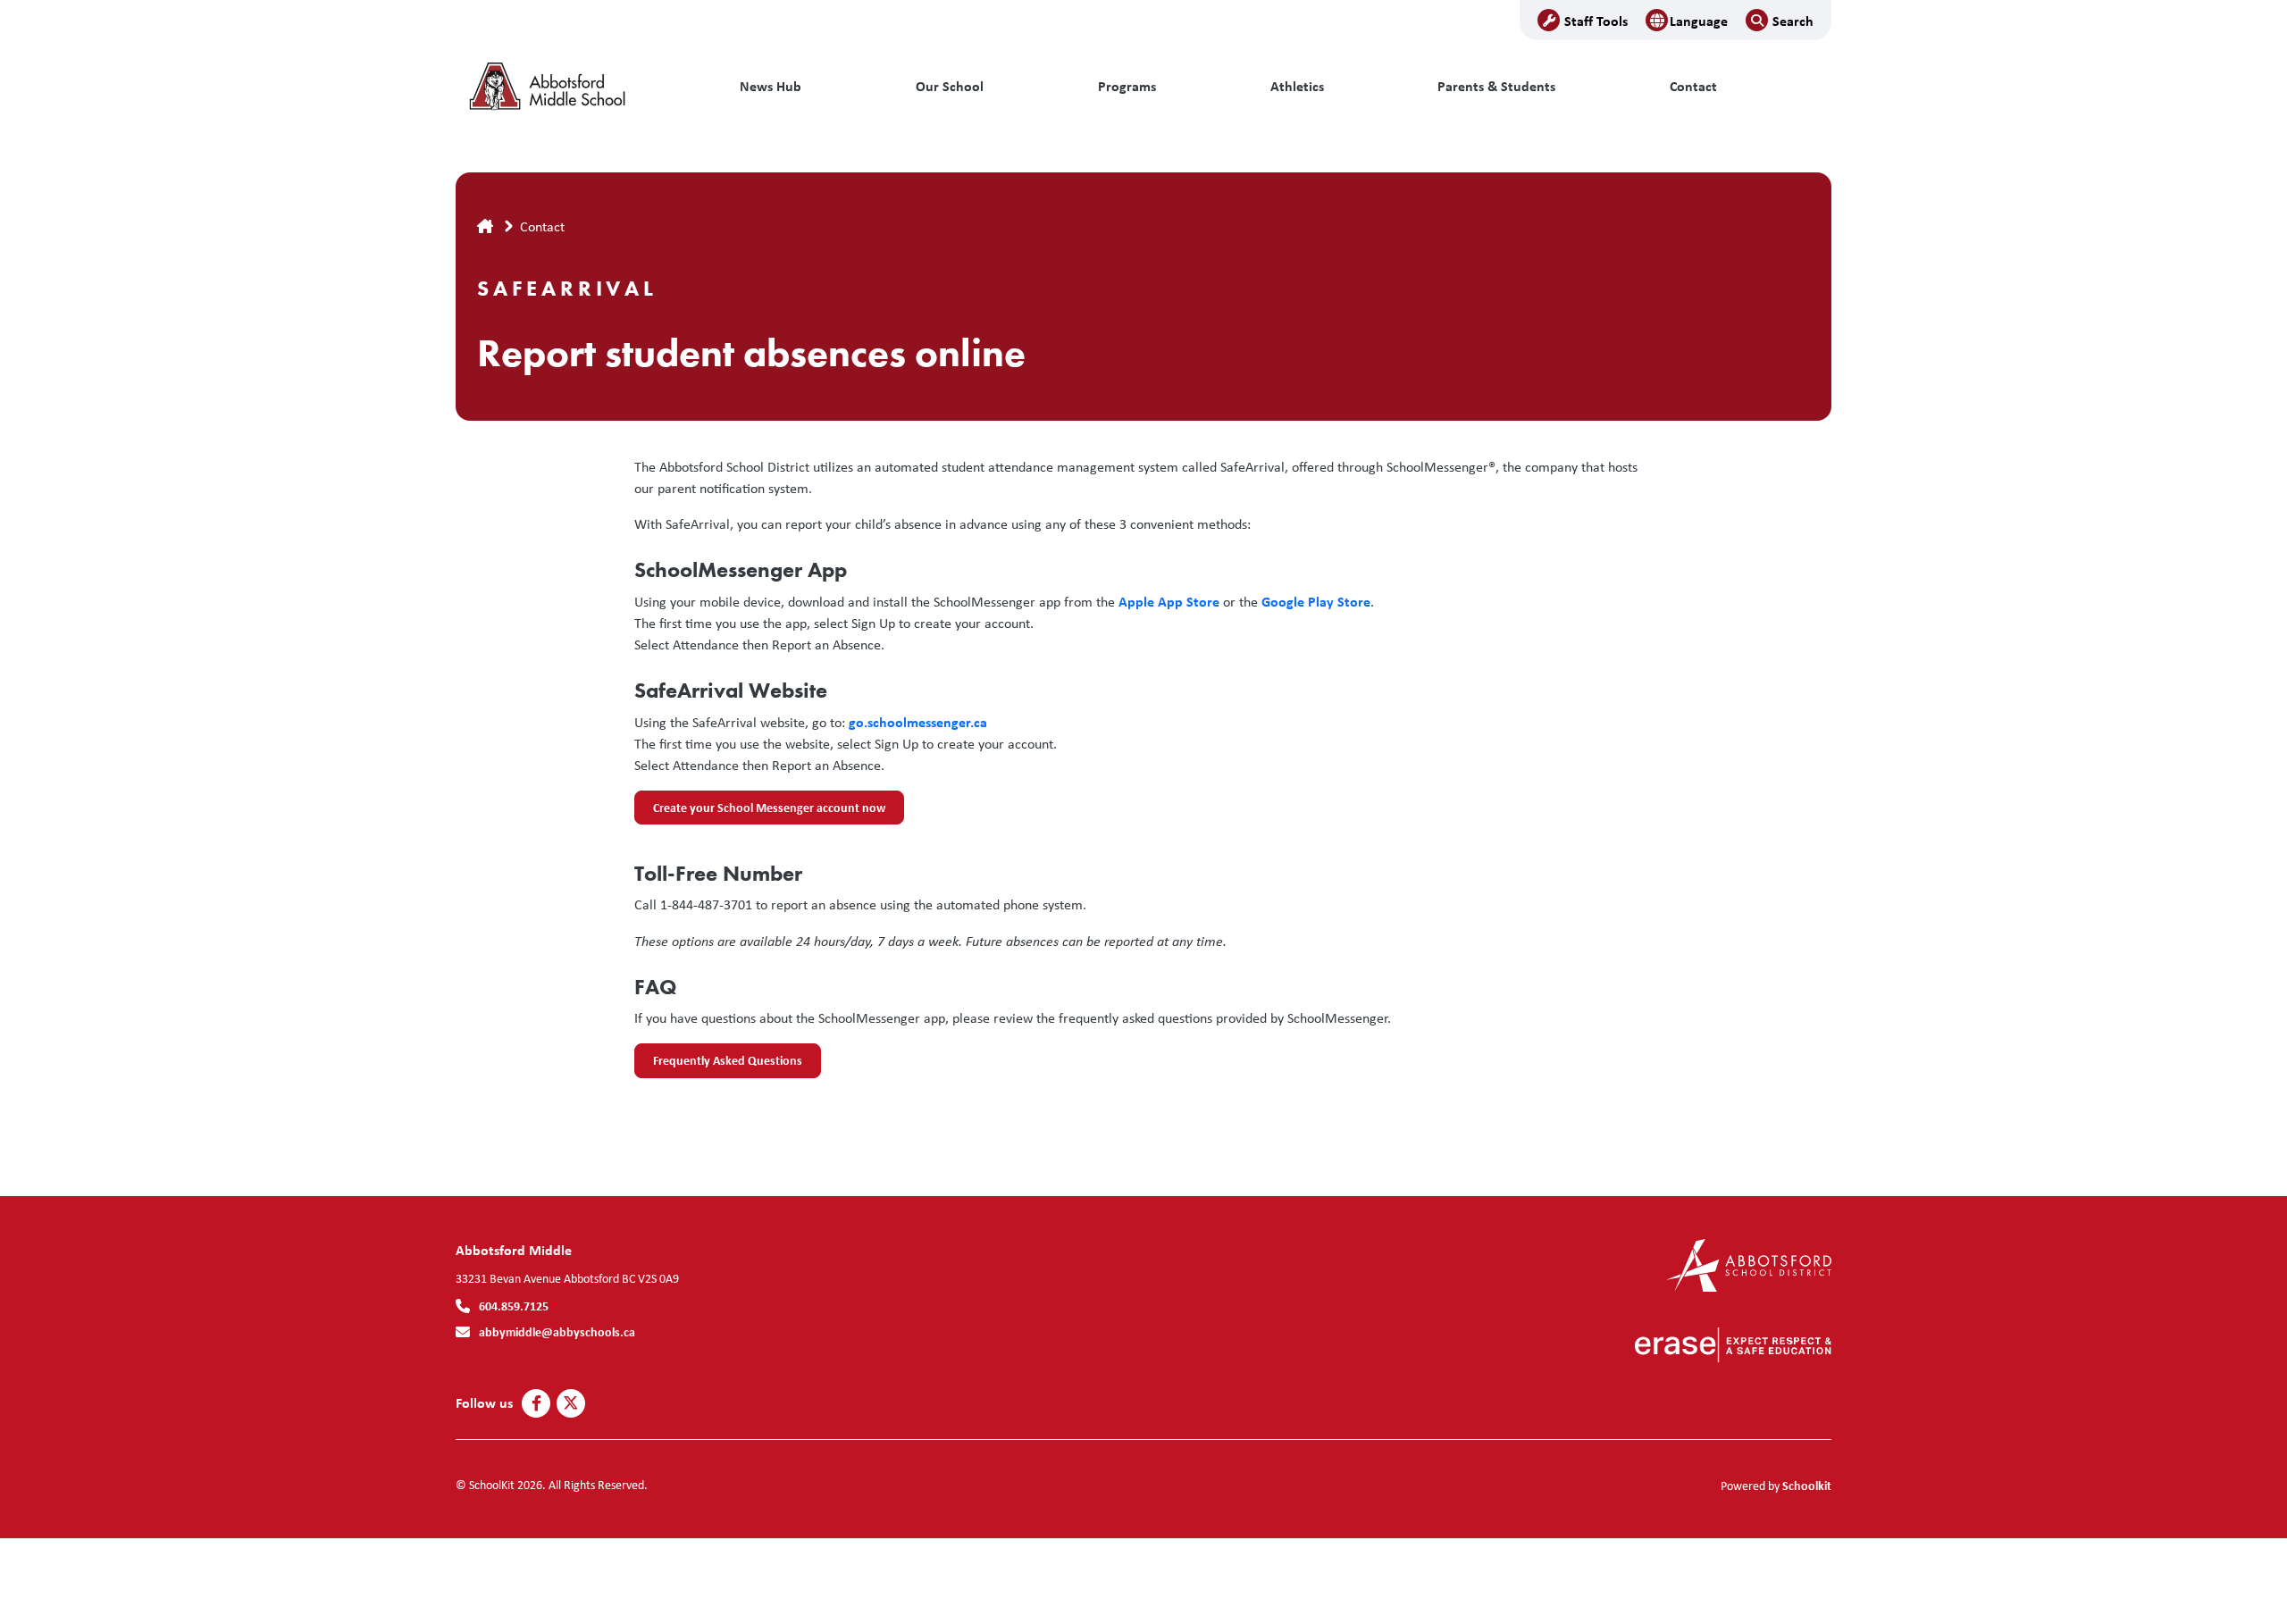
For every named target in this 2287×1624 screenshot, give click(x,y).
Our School (950, 86)
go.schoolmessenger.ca (918, 722)
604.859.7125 (514, 1306)
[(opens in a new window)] (1749, 1264)
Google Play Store (1316, 601)
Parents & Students (1496, 86)
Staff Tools (1596, 21)
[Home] (576, 87)
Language (1699, 21)
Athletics (1297, 86)
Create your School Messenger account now (760, 812)
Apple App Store (1169, 601)
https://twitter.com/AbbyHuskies (571, 1403)
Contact (1693, 86)
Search (1793, 21)
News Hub (771, 86)
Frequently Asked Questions (718, 1065)
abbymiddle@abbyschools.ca (557, 1331)
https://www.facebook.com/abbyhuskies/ (536, 1403)
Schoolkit (1807, 1485)
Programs (1127, 86)
